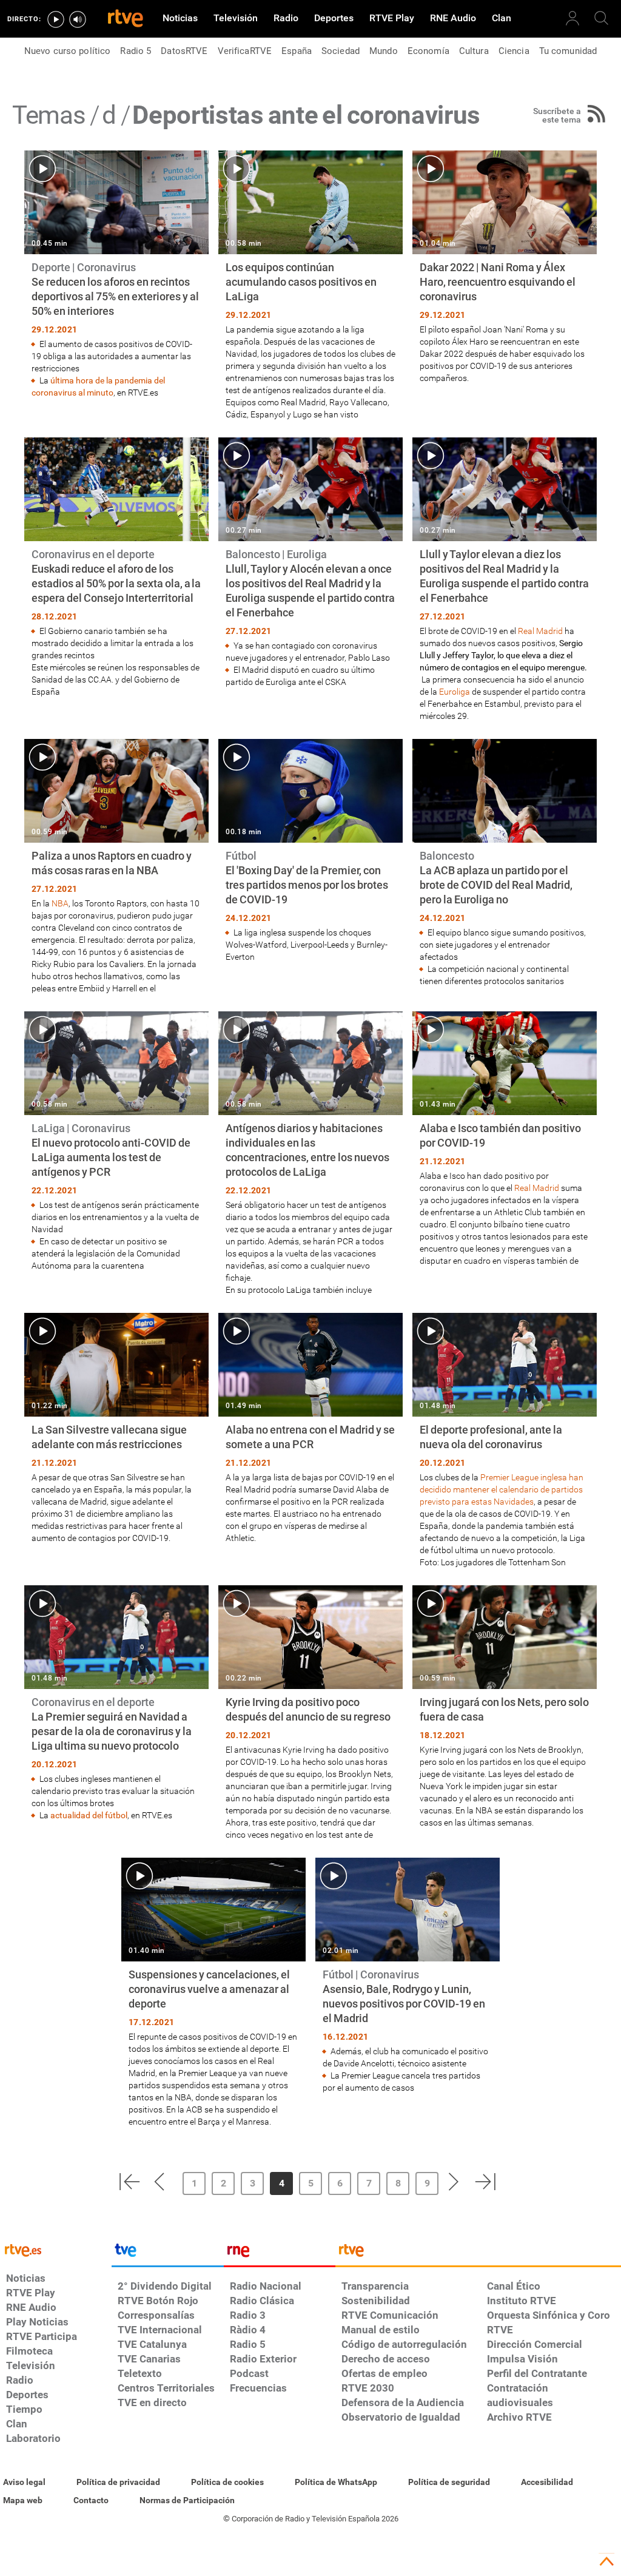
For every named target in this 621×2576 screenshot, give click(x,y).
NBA (60, 903)
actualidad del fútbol (89, 1815)
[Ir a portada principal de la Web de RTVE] (56, 2249)
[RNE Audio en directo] (78, 19)
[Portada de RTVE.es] (126, 19)
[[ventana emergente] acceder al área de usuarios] (572, 18)
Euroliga (455, 692)
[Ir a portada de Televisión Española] (167, 2253)
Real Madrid (540, 631)
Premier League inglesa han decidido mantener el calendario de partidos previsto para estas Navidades (502, 1489)
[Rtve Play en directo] (56, 19)
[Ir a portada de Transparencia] (478, 2253)
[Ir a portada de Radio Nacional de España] (280, 2253)
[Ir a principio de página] (606, 2561)
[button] (129, 2182)
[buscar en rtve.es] (602, 18)
